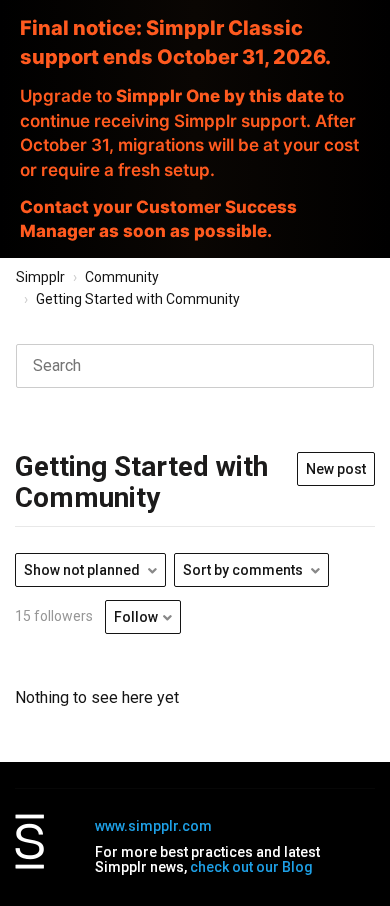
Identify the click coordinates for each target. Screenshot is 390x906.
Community (122, 277)
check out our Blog (251, 867)
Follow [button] (136, 617)
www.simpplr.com (153, 826)
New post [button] (336, 469)
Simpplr (40, 277)
